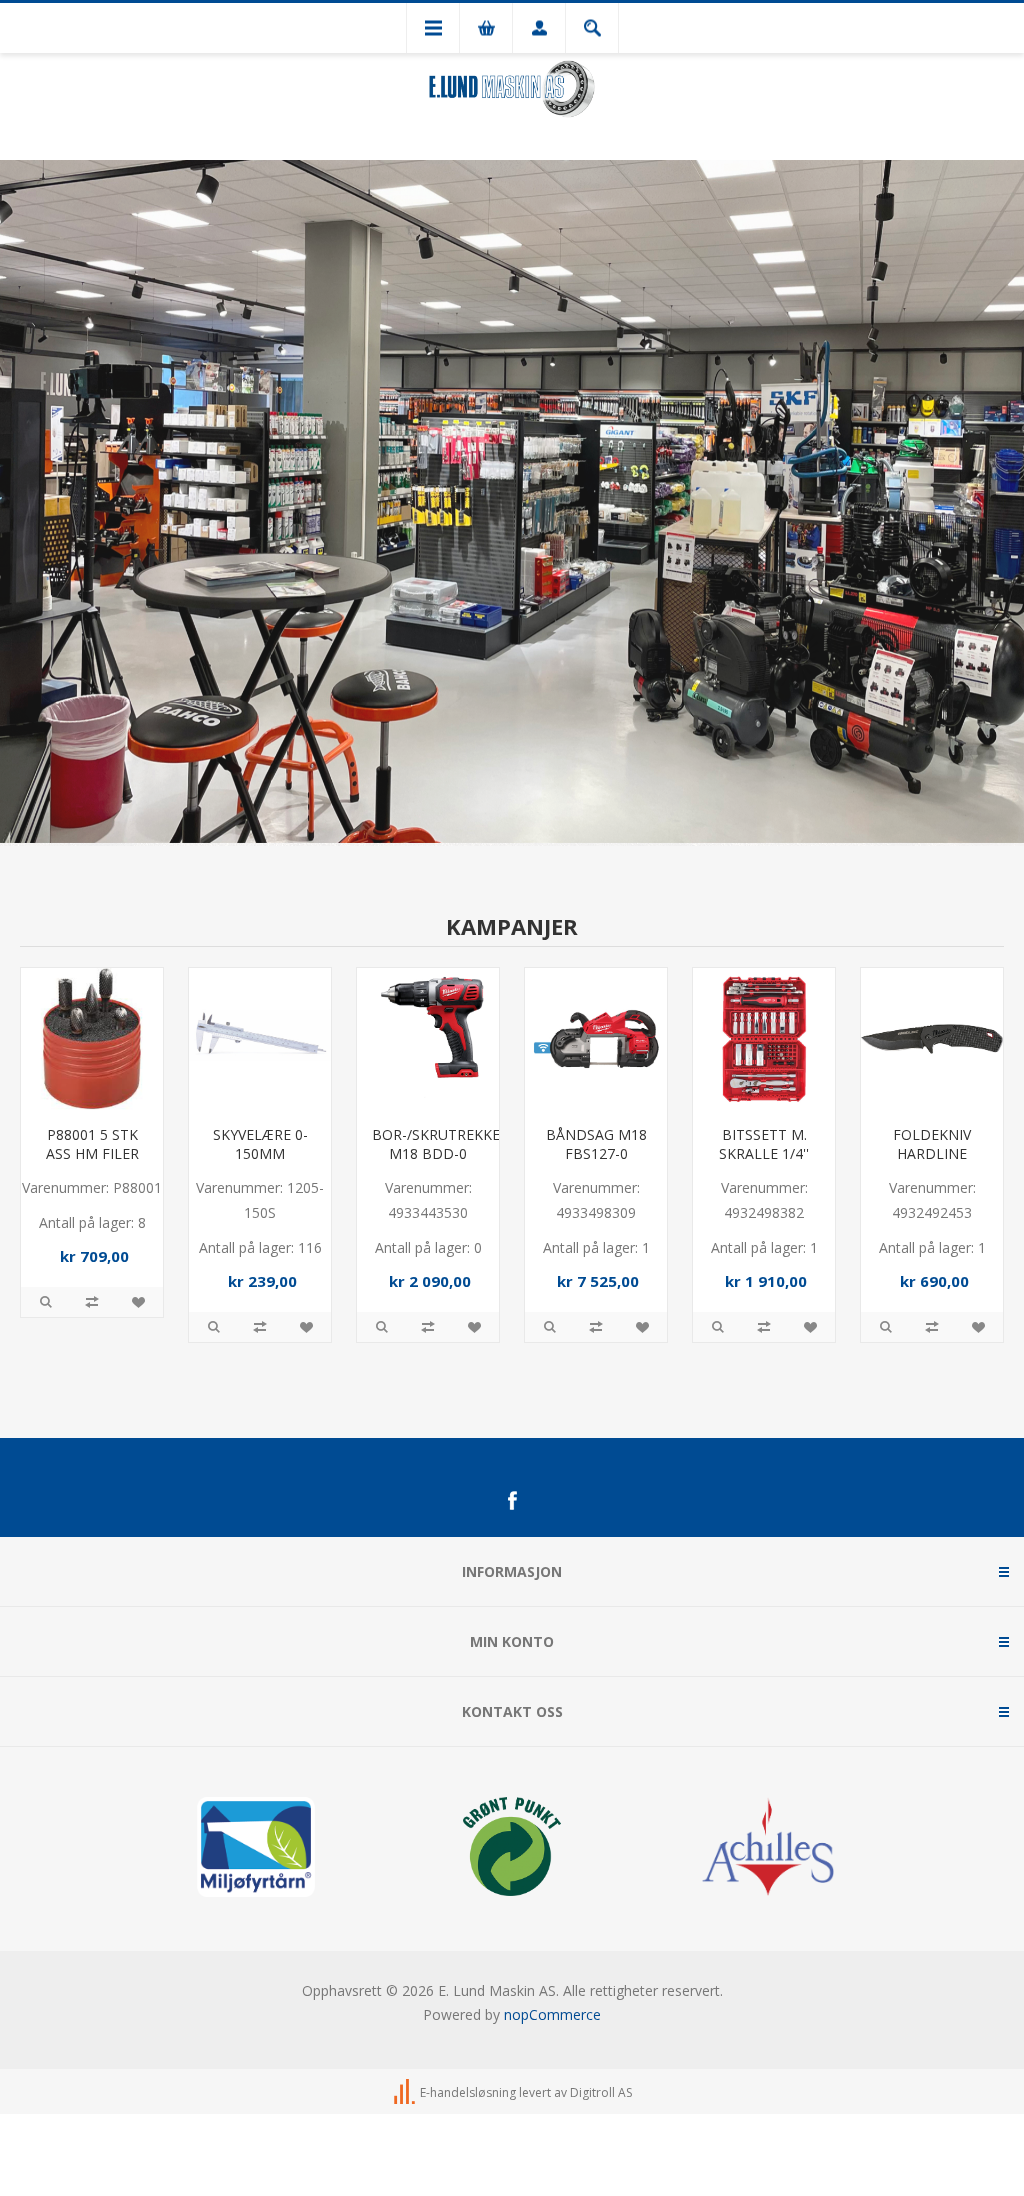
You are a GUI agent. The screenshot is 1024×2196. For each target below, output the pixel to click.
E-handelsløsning (468, 2089)
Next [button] (1009, 501)
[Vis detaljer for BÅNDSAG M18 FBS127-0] (596, 1036)
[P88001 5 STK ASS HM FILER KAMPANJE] (92, 1036)
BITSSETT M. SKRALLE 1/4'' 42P (764, 1150)
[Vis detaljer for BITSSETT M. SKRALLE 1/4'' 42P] (764, 1036)
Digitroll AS (601, 2089)
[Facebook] (512, 1498)
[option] (512, 501)
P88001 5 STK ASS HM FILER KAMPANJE (92, 1150)
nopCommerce (552, 2011)
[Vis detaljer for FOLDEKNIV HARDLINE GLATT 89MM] (932, 1036)
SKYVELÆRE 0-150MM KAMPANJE (260, 1150)
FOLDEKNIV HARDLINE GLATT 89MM (932, 1150)
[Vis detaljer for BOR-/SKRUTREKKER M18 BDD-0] (428, 1036)
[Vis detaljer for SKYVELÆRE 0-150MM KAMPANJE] (260, 1036)
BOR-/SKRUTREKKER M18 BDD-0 (428, 1141)
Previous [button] (15, 501)
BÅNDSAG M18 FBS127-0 (596, 1141)
